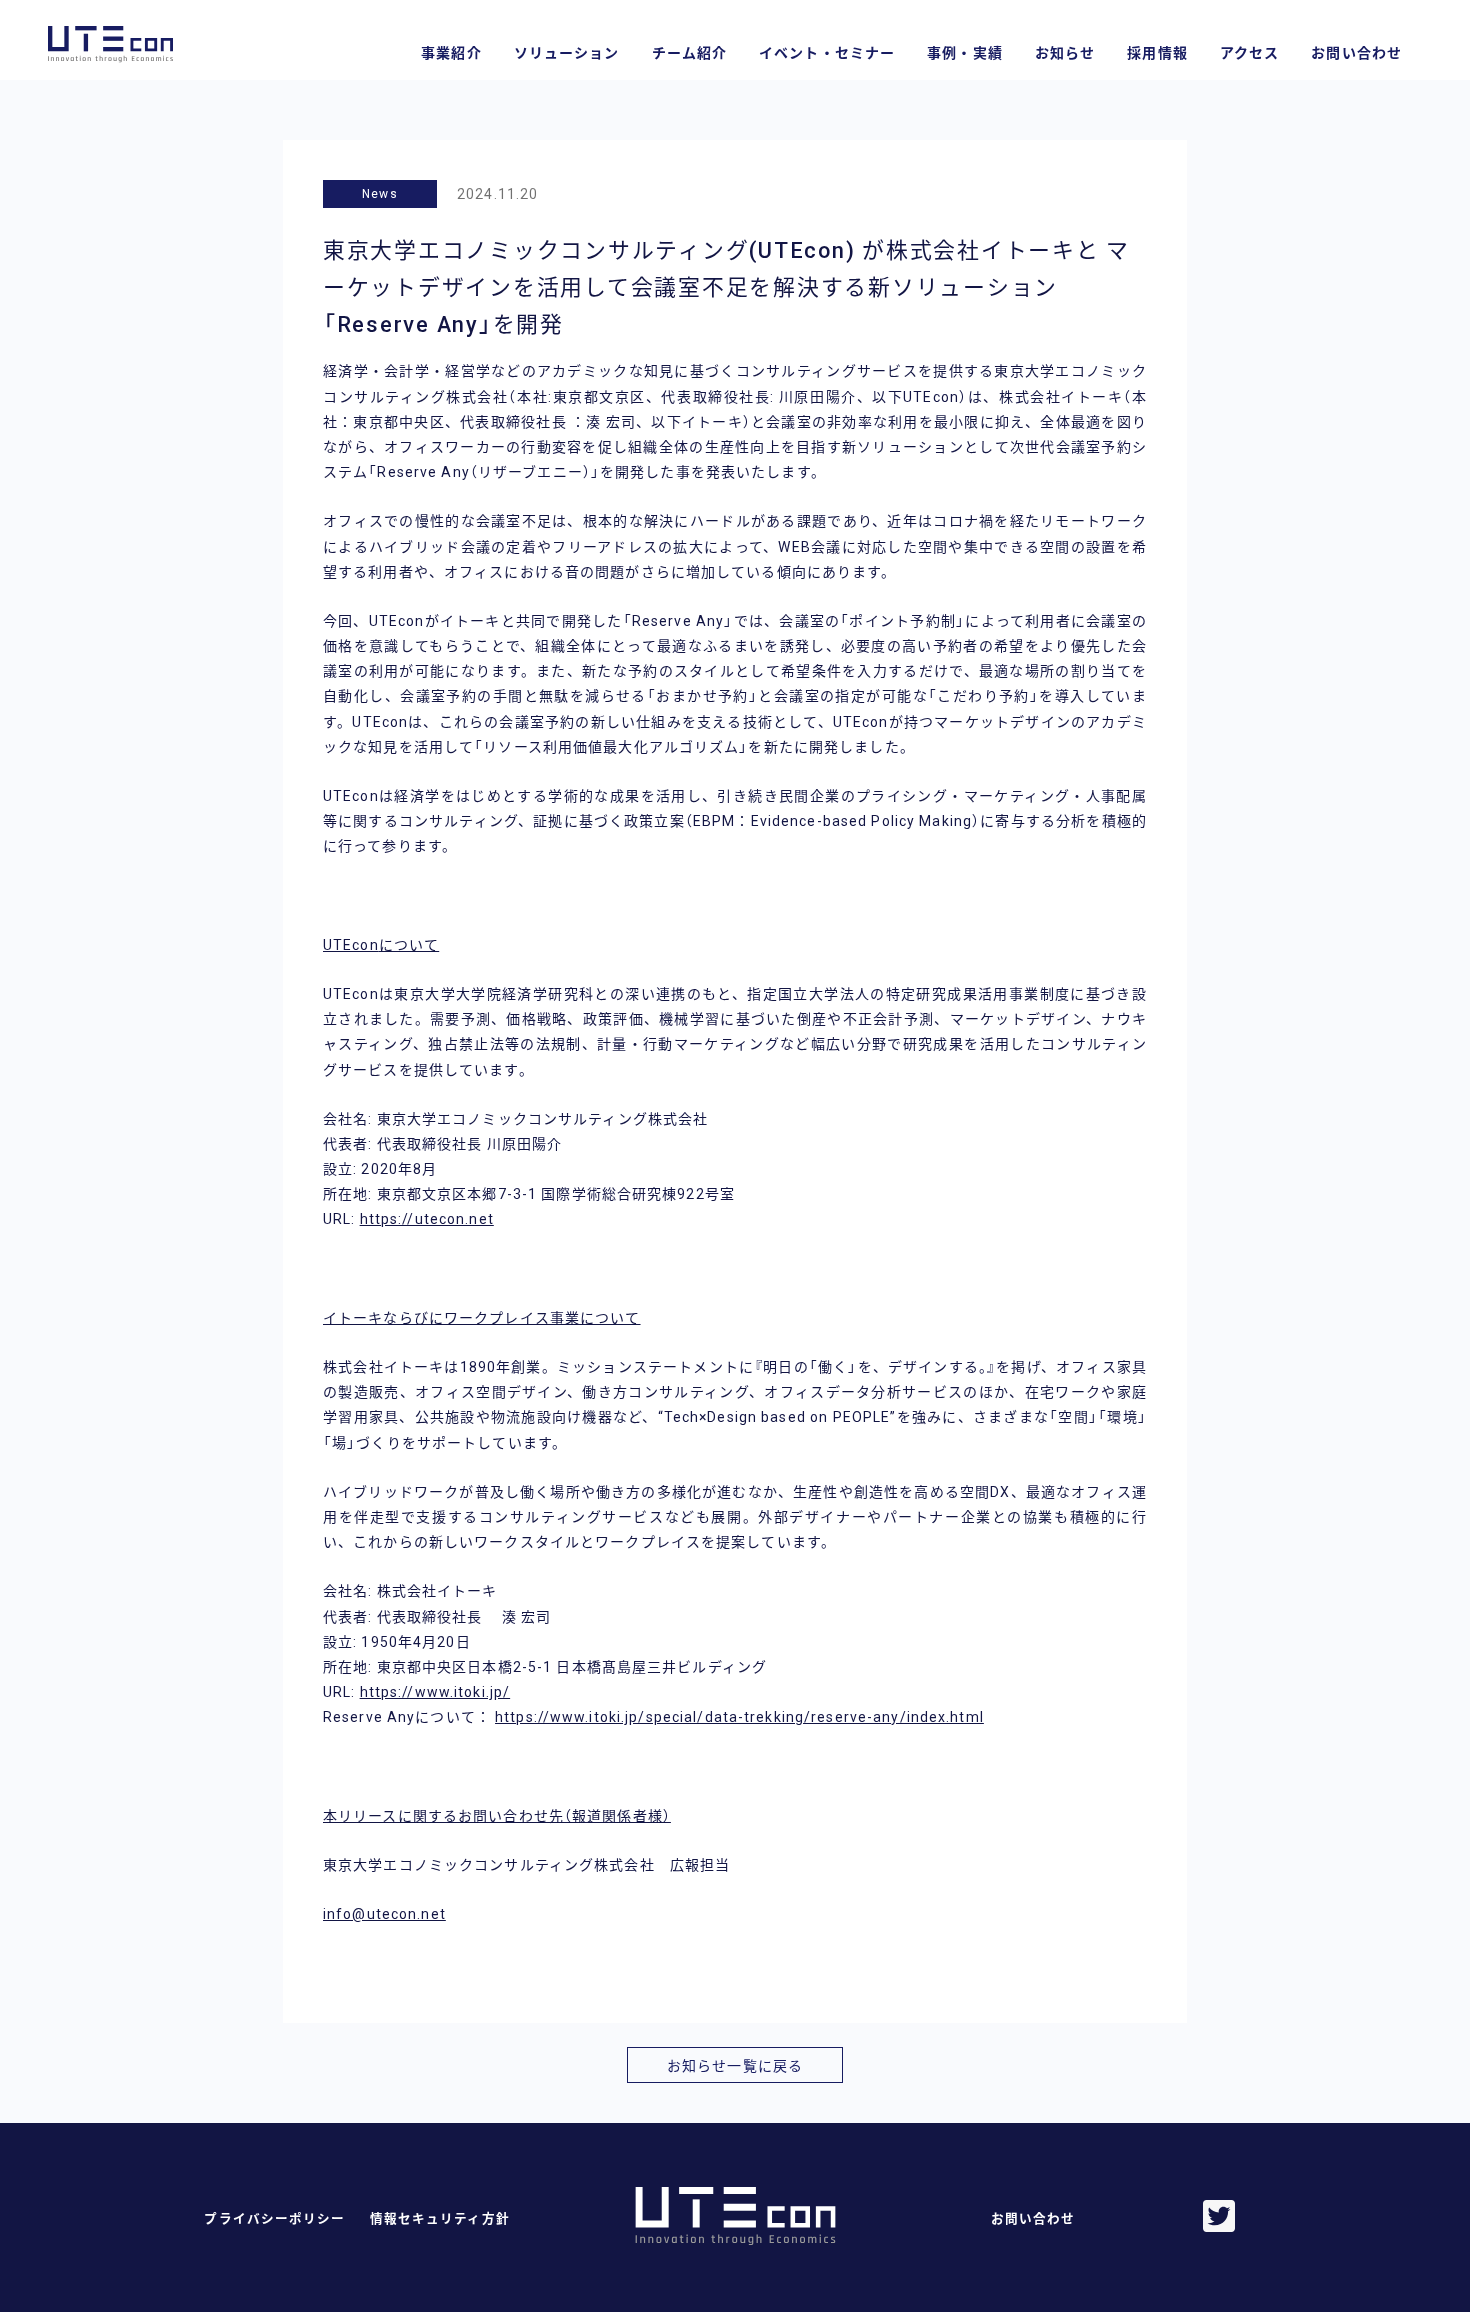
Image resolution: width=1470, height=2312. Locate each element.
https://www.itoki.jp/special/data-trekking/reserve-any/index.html (739, 1717)
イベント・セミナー (827, 53)
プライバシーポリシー (274, 2218)
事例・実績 (965, 53)
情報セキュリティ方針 (440, 2218)
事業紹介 (451, 53)
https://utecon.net (427, 1219)
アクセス (1249, 53)
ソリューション (567, 53)
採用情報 (1157, 53)
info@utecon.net (384, 1914)
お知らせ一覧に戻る (735, 2066)
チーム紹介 (690, 53)
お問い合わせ (1356, 53)
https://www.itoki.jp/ (435, 1692)
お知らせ (1065, 53)
